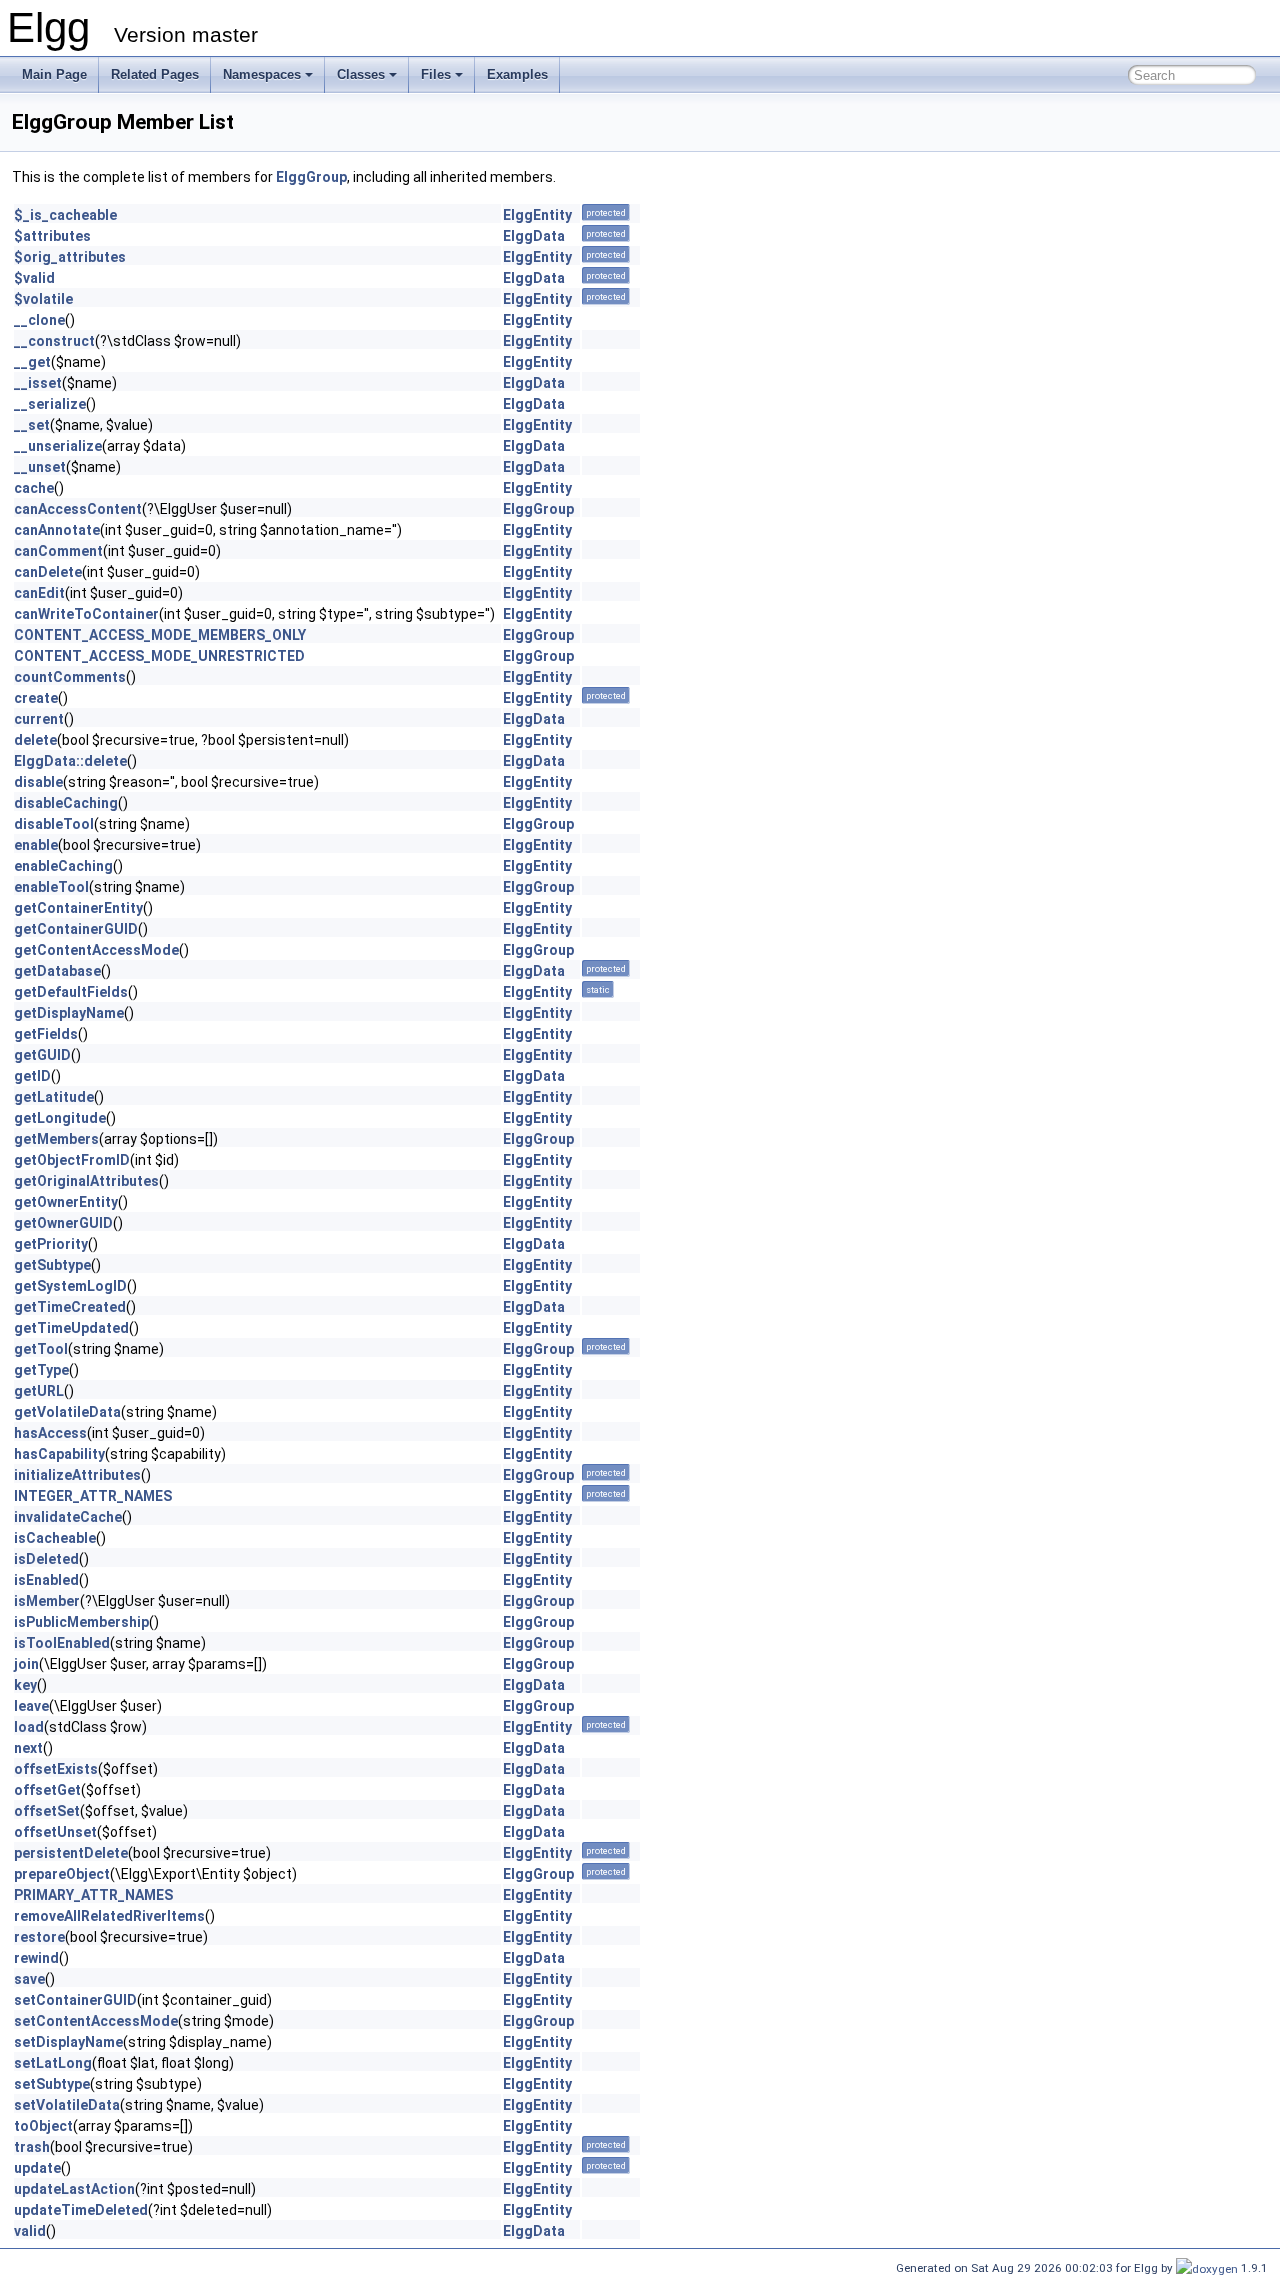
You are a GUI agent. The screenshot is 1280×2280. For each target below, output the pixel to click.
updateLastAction (74, 2189)
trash (32, 2147)
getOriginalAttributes (86, 1181)
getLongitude (60, 1118)
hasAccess (50, 1433)
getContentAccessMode (96, 950)
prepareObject (62, 1874)
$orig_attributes (70, 257)
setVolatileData (67, 2105)
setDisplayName (68, 2042)
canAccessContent (78, 509)
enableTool (51, 887)
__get (32, 362)
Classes (361, 74)
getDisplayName (69, 1013)
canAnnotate (57, 530)
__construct (54, 341)
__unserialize (58, 446)
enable (36, 845)
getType (41, 1370)
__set (32, 425)
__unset (40, 467)
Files (436, 74)
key (25, 1685)
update (37, 2168)
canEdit (39, 593)
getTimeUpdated (71, 1328)
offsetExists (56, 1769)
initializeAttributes (77, 1475)
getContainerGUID (76, 929)
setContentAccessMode (96, 2021)
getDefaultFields (71, 992)
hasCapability (59, 1454)
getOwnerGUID (63, 1223)
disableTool (54, 824)
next (28, 1748)
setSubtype (52, 2084)
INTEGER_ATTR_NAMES (93, 1496)
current (39, 719)
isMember (47, 1601)
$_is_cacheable (65, 215)
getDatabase (57, 971)
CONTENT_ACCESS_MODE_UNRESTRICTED (159, 656)
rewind (36, 1958)
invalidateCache (68, 1517)
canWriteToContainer (86, 614)
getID (32, 1076)
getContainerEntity (78, 908)
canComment (58, 551)
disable (38, 782)
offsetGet (47, 1790)
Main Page (54, 74)
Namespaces (262, 74)
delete (35, 740)
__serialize (50, 404)
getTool (41, 1349)
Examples (517, 74)
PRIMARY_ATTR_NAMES (93, 1895)
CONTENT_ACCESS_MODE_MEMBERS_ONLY (160, 635)
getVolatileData (67, 1412)
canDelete (48, 572)
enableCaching (63, 866)
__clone (39, 320)
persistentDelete (71, 1853)
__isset (38, 383)
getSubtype (52, 1265)
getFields (46, 1034)
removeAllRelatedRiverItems (109, 1916)
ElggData (534, 236)
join (26, 1664)
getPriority (51, 1244)
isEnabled (46, 1580)
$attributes (52, 236)
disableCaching (66, 803)
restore (39, 1937)
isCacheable (55, 1538)
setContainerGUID (75, 2000)
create (36, 698)
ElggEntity (537, 215)
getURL (39, 1391)
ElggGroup (311, 177)
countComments (70, 677)
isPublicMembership (81, 1622)
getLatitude (54, 1097)
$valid (34, 278)
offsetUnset (55, 1832)
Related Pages (155, 74)
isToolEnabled (62, 1643)
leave (31, 1706)
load (29, 1727)
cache (34, 488)
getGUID (42, 1055)
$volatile (43, 299)
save (29, 1979)
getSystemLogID (70, 1286)
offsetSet (47, 1811)
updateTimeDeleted (81, 2210)
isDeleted (46, 1559)
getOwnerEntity (66, 1202)
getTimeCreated (70, 1307)
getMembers (56, 1139)
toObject (43, 2126)
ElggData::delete (70, 761)
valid (30, 2231)
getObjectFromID (72, 1160)
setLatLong (53, 2063)
